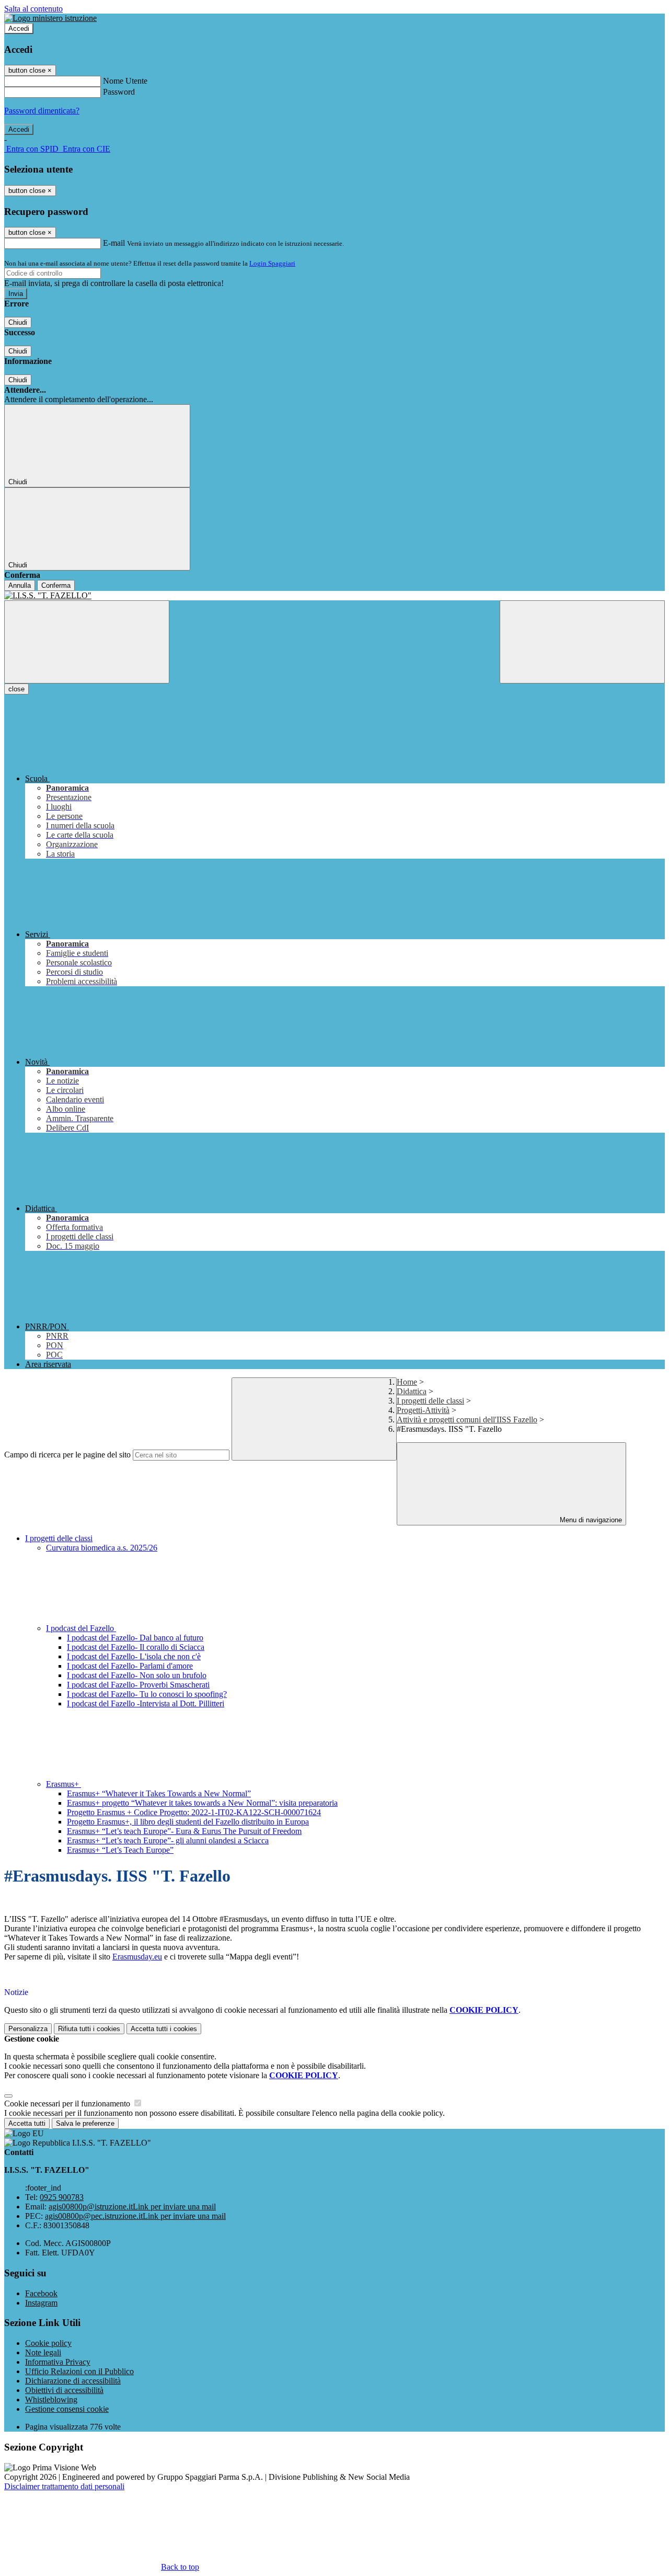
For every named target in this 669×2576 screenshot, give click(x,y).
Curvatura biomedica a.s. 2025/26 (102, 1548)
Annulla (20, 585)
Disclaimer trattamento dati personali (64, 2486)
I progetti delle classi (430, 1401)
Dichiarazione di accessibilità (73, 2381)
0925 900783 (62, 2197)
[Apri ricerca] (582, 642)
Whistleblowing (51, 2400)
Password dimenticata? (42, 111)
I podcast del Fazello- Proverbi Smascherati (138, 1685)
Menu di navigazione (590, 1520)
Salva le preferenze (85, 2123)
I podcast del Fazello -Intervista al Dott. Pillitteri (146, 1703)
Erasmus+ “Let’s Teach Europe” (120, 1850)
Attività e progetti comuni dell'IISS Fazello (467, 1420)
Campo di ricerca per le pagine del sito (67, 1455)
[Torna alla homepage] (334, 596)
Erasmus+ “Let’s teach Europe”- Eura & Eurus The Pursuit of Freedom (184, 1831)
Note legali (43, 2352)
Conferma (56, 585)
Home (407, 1382)
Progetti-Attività (423, 1410)
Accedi (19, 29)
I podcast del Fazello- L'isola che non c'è (134, 1656)
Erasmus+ (64, 1784)
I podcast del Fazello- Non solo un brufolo (137, 1675)
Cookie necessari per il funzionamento (68, 2104)
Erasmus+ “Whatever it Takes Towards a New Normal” (159, 1793)
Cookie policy (48, 2343)
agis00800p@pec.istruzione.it (135, 2216)
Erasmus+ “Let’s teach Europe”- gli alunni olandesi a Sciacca (168, 1840)
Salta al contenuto (33, 9)
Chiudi (18, 322)
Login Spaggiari (272, 263)
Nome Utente (125, 81)
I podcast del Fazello (81, 1628)
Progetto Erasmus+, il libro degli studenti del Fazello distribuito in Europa (188, 1822)
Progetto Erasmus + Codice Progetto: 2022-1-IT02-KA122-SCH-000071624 (194, 1812)
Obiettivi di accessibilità (64, 2390)
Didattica (412, 1391)
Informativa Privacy (58, 2362)
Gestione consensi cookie (67, 2409)
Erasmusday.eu (137, 1957)
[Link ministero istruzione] (50, 18)
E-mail (114, 243)
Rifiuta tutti (89, 2029)
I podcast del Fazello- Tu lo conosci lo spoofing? (147, 1694)
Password (119, 92)
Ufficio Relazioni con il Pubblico (79, 2371)
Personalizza (28, 2029)
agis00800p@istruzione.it (132, 2207)
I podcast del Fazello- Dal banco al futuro (135, 1638)
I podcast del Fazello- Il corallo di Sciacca (136, 1647)
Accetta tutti (164, 2029)
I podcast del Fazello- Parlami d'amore (130, 1666)
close (16, 689)
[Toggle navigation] (87, 642)
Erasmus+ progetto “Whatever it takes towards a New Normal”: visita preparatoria (202, 1803)
